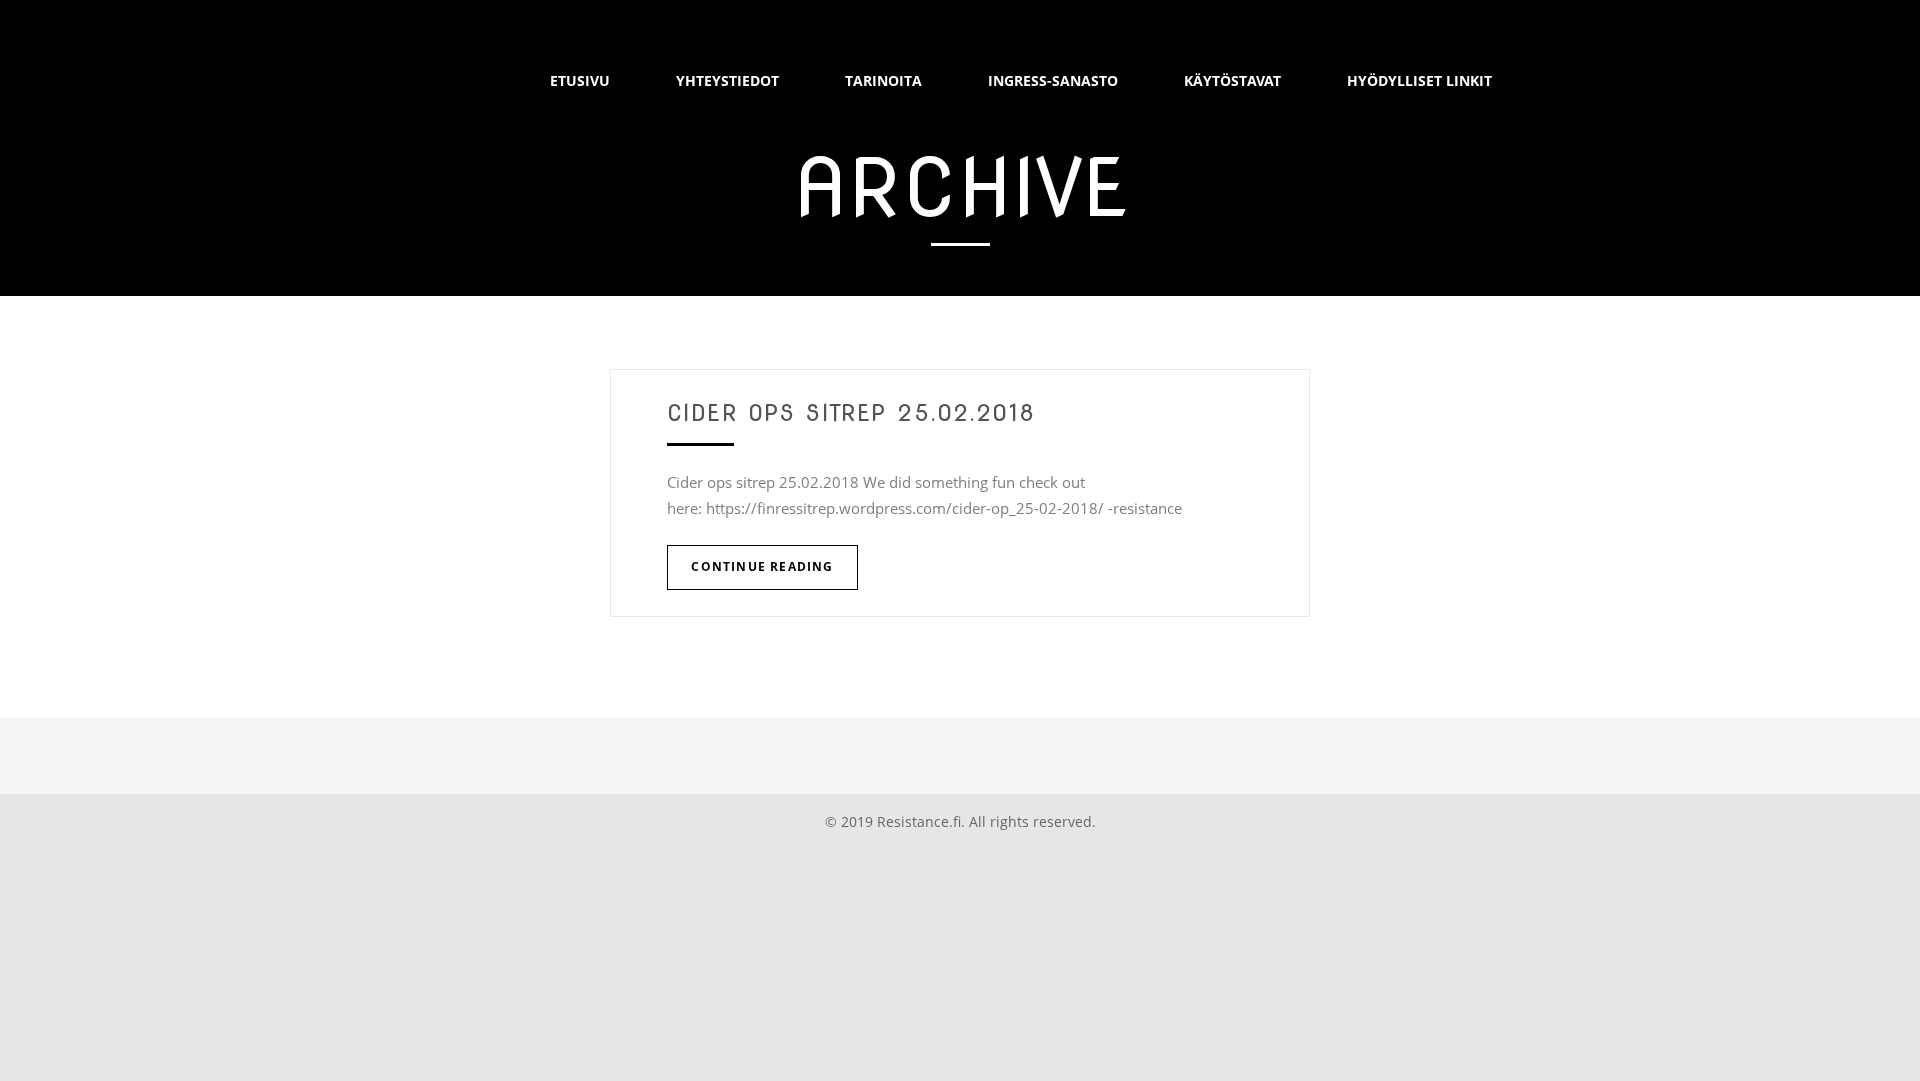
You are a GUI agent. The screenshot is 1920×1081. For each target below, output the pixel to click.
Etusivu (580, 80)
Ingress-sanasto (1053, 80)
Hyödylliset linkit (1419, 80)
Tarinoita (883, 80)
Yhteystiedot (727, 80)
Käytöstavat (1232, 80)
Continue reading (762, 566)
